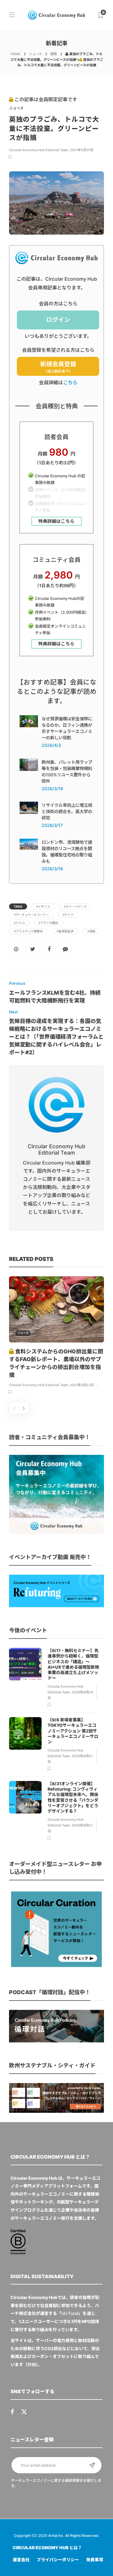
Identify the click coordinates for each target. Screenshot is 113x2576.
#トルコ (19, 923)
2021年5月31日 (82, 150)
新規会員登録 (58, 367)
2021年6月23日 (82, 1385)
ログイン (58, 320)
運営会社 (21, 2560)
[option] (56, 1336)
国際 (54, 54)
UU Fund (70, 2313)
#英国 (91, 931)
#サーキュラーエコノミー (31, 915)
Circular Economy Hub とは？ (47, 2548)
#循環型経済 (65, 931)
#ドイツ (68, 915)
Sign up (92, 2465)
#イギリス (43, 906)
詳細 (32, 2364)
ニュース (35, 54)
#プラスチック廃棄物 (28, 931)
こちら (70, 382)
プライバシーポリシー (58, 2560)
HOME (16, 54)
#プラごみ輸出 (49, 923)
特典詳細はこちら (56, 521)
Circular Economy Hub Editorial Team (39, 150)
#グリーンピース (75, 906)
